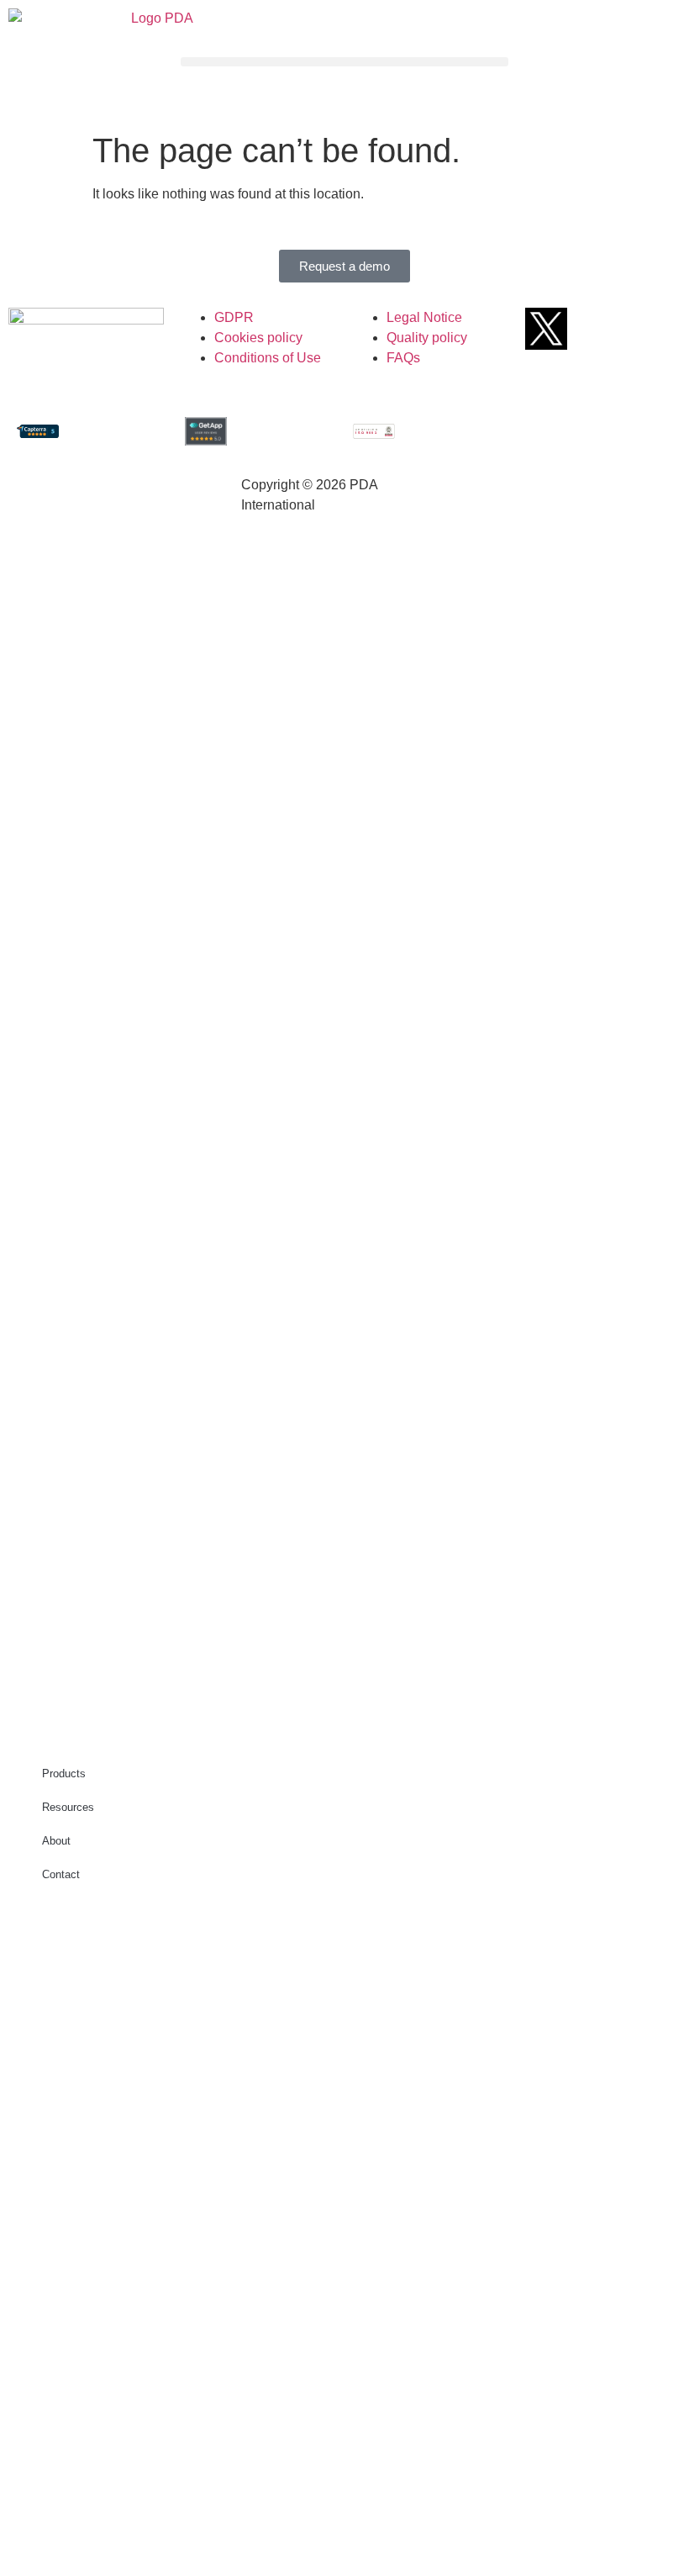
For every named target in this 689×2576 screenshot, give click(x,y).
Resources (68, 1807)
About (56, 1841)
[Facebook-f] (577, 329)
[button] (344, 62)
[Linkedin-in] (639, 329)
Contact (61, 1874)
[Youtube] (608, 329)
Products (64, 1774)
